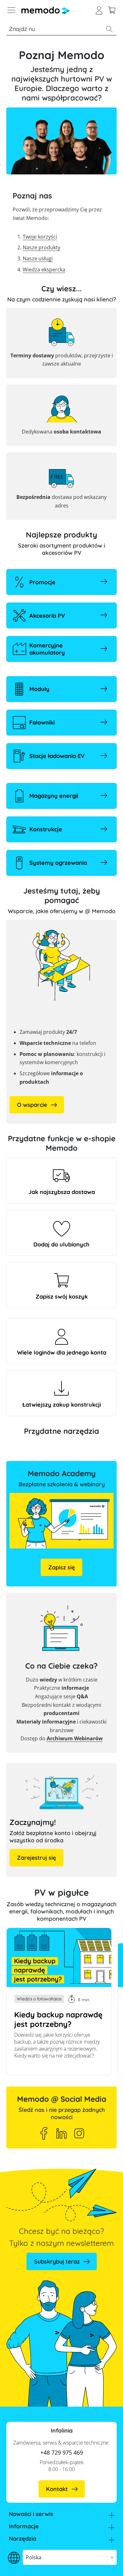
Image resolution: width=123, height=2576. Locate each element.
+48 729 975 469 (62, 2452)
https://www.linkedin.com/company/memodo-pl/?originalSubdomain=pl (61, 2133)
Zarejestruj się (36, 1858)
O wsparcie (32, 1105)
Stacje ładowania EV (57, 756)
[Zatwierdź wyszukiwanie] (109, 29)
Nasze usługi (38, 258)
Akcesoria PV (47, 616)
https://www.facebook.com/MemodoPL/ (44, 2133)
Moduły (39, 689)
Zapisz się (61, 1567)
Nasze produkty (41, 247)
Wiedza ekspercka (44, 270)
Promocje (42, 582)
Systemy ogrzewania (58, 863)
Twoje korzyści (40, 237)
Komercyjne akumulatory (47, 649)
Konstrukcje (46, 829)
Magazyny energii (54, 796)
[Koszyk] (112, 9)
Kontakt (57, 2489)
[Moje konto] (99, 9)
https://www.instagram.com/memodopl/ (79, 2133)
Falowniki (42, 722)
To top (105, 2562)
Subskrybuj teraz (57, 2261)
